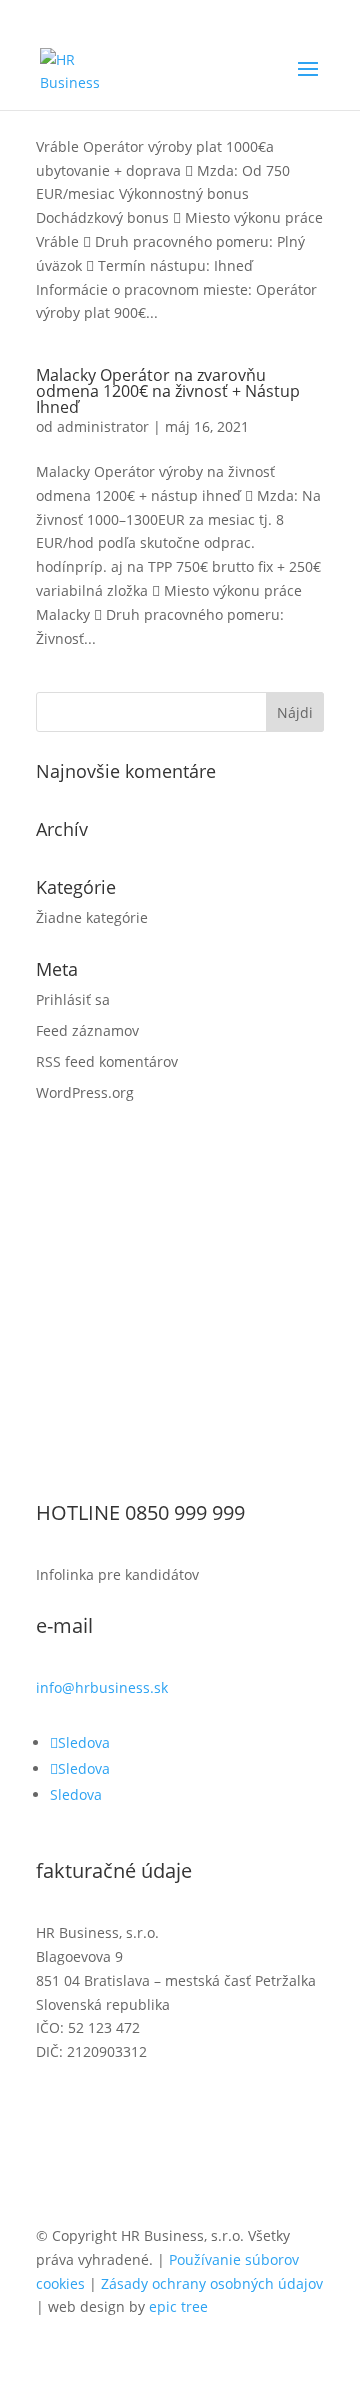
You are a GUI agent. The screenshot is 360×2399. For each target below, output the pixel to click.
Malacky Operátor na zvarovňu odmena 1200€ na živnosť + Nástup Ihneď (168, 391)
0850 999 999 (185, 1512)
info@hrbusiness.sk (102, 1687)
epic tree (178, 2306)
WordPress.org (85, 1092)
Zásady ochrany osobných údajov (212, 2283)
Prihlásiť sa (73, 999)
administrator (103, 426)
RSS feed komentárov (107, 1061)
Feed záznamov (87, 1030)
